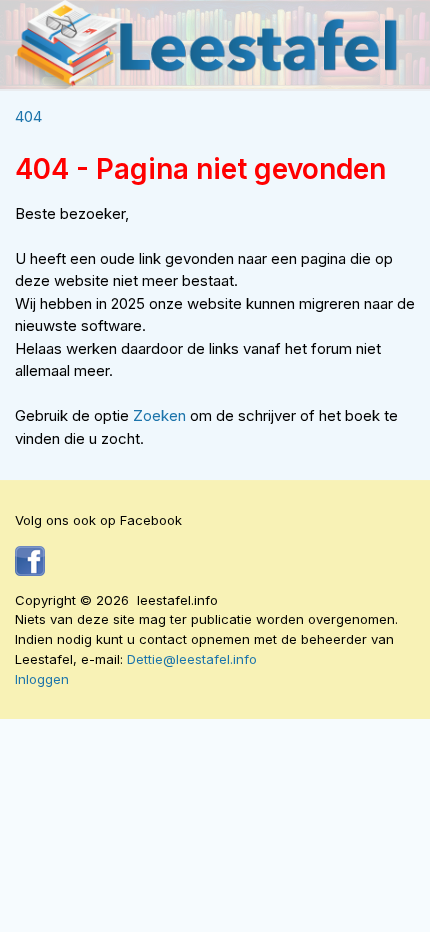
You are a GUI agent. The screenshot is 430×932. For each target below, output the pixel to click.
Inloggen (42, 679)
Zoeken (161, 415)
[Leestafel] (207, 44)
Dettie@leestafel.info (192, 659)
